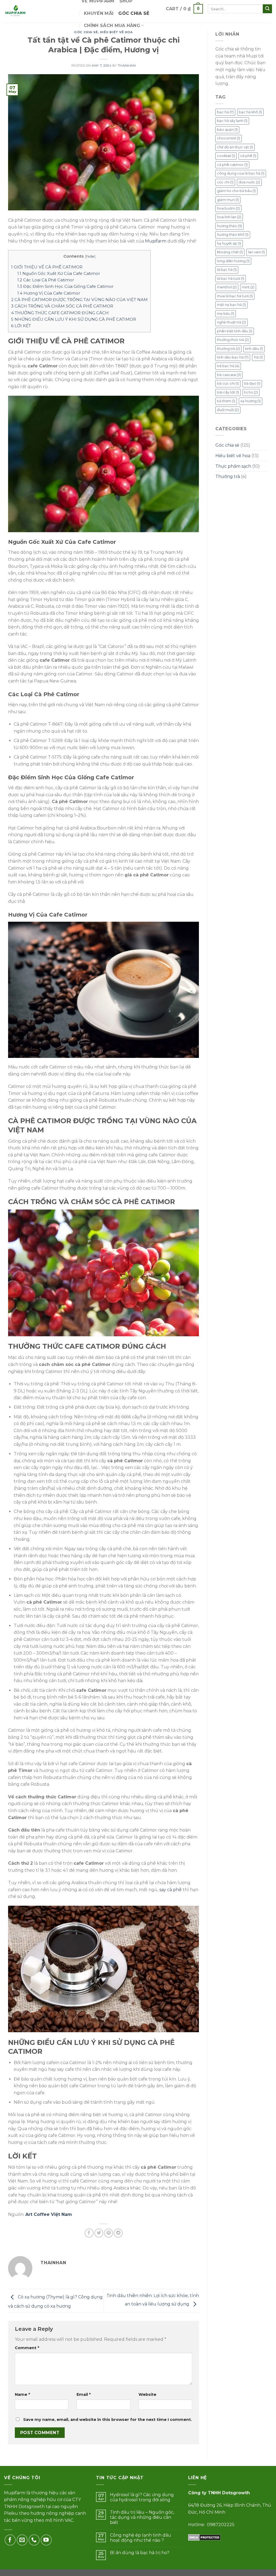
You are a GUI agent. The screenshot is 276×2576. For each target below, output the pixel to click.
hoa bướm (228, 208)
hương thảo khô (233, 235)
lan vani (256, 252)
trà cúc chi (228, 383)
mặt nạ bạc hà (231, 305)
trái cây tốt (228, 392)
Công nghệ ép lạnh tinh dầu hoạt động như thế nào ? (141, 2538)
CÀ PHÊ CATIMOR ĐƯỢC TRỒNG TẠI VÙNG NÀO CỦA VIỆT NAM (79, 300)
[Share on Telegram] (118, 2233)
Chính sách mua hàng (112, 25)
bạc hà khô (250, 112)
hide (90, 256)
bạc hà (225, 112)
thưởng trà (228, 349)
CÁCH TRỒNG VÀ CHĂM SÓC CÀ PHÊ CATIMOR (62, 306)
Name (22, 2394)
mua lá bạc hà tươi (235, 296)
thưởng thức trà (233, 340)
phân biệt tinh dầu (235, 331)
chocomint (229, 138)
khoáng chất (230, 252)
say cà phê (170, 1890)
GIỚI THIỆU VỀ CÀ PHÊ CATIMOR (47, 267)
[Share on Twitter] (99, 2233)
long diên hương (233, 261)
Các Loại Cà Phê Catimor (46, 280)
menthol (227, 287)
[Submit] (267, 9)
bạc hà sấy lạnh (232, 121)
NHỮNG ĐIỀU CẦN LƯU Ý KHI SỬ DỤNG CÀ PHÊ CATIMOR (74, 319)
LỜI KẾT (21, 326)
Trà (258, 357)
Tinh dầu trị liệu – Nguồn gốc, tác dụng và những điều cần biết (142, 2517)
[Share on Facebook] (89, 2233)
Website (147, 2394)
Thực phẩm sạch (233, 466)
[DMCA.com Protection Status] (204, 2537)
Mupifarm (156, 241)
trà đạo (252, 383)
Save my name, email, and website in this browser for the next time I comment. (108, 2420)
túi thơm (226, 401)
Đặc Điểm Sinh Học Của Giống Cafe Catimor (65, 286)
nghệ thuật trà (232, 322)
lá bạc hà (227, 270)
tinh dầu (254, 349)
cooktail (226, 156)
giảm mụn (228, 200)
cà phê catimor (232, 165)
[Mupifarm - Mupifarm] (39, 11)
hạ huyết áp (229, 243)
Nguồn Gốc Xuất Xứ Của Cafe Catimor (59, 273)
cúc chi (225, 182)
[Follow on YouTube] (46, 2540)
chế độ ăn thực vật (235, 147)
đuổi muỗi (228, 410)
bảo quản (227, 130)
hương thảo (230, 226)
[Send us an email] (22, 2540)
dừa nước (249, 182)
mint (248, 287)
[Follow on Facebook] (10, 2540)
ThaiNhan (127, 66)
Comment (27, 2348)
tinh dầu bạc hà (233, 357)
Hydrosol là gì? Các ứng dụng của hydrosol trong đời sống (142, 2497)
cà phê (248, 156)
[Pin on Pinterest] (108, 2233)
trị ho (251, 392)
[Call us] (34, 2540)
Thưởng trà (228, 476)
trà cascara (229, 375)
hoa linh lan (229, 217)
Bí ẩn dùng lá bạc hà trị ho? (140, 2553)
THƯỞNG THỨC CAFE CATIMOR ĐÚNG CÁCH (60, 313)
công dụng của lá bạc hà (241, 173)
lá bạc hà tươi (231, 279)
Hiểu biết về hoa (116, 32)
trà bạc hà (228, 366)
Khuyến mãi (99, 13)
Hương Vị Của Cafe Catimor (49, 293)
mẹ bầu (226, 314)
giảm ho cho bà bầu (236, 191)
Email (84, 2394)
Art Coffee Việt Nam (49, 2214)
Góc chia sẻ (134, 13)
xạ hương (251, 401)
